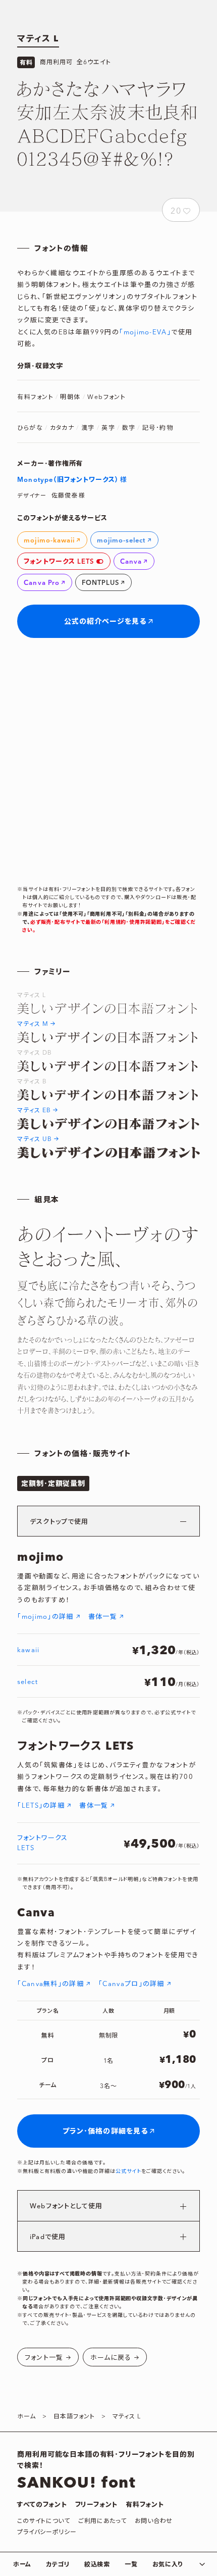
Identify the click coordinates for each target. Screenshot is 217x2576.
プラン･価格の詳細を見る (105, 2132)
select (27, 1682)
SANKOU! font (76, 2483)
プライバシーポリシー (47, 2532)
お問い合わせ (154, 2521)
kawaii (28, 1650)
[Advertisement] (108, 762)
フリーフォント (96, 2505)
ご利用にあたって (102, 2521)
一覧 (131, 2565)
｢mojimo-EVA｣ (145, 332)
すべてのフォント (42, 2505)
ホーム (22, 2565)
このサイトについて (43, 2521)
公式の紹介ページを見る (105, 622)
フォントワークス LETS (42, 1844)
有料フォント (145, 2505)
